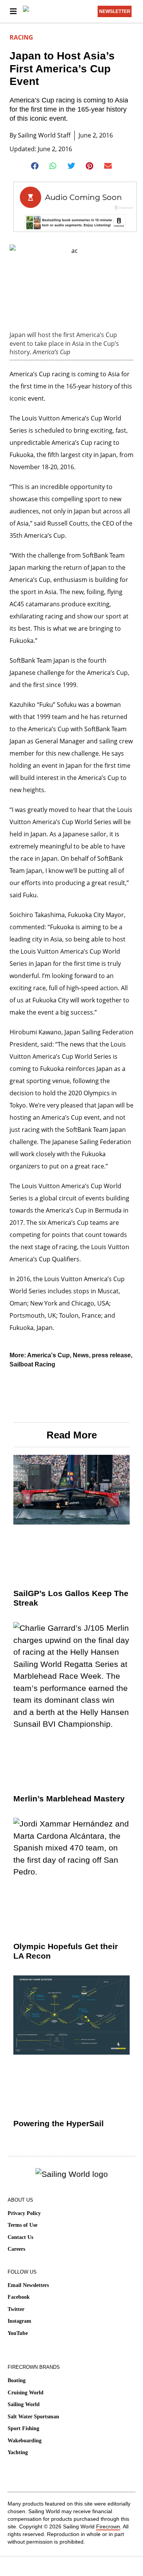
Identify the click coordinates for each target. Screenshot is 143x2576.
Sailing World (24, 2404)
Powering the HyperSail (59, 2123)
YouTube (18, 2333)
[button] (35, 166)
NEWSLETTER (115, 11)
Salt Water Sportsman (33, 2417)
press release (111, 1355)
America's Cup (48, 1355)
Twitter (16, 2309)
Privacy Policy (24, 2213)
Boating (17, 2380)
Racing (21, 37)
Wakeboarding (25, 2441)
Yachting (18, 2452)
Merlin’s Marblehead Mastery (69, 1799)
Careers (16, 2249)
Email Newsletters (28, 2285)
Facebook (19, 2297)
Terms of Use (22, 2225)
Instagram (19, 2321)
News (81, 1355)
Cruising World (26, 2393)
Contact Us (20, 2237)
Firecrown (108, 2526)
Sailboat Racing (32, 1364)
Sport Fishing (23, 2428)
